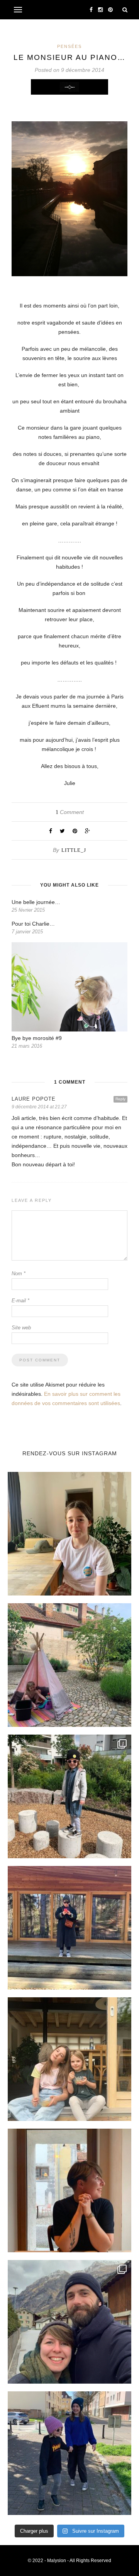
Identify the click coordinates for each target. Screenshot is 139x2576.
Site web (21, 1328)
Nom (19, 1274)
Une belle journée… (36, 902)
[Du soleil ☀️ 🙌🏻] (69, 1665)
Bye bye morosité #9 (37, 1038)
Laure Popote (34, 1099)
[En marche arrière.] (69, 2453)
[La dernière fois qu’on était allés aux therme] (69, 2322)
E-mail (20, 1301)
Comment (70, 812)
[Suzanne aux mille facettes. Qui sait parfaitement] (69, 1796)
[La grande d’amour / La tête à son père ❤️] (69, 1534)
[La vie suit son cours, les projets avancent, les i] (69, 2190)
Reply (120, 1099)
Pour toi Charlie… (33, 924)
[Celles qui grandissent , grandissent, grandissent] (69, 2059)
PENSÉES (69, 46)
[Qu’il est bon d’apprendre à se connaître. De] (69, 1928)
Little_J (74, 850)
